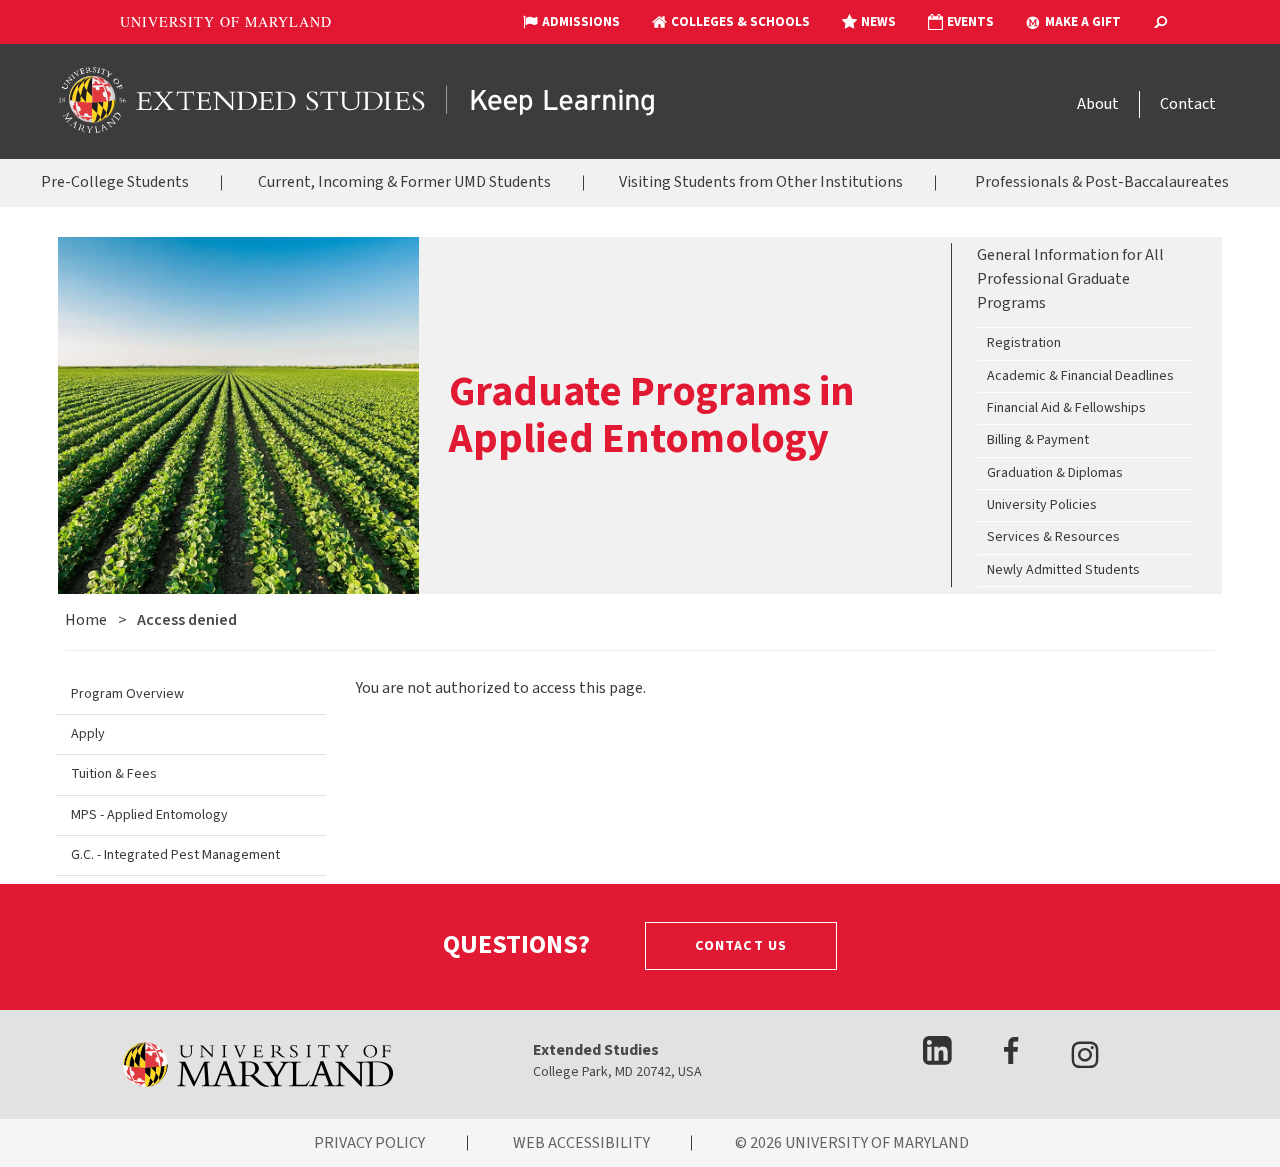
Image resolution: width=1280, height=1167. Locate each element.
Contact (1188, 104)
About (1098, 104)
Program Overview (127, 694)
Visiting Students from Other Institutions (761, 182)
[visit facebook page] (1011, 1059)
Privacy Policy (369, 1143)
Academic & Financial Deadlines (1080, 376)
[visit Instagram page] (1085, 1059)
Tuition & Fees (114, 774)
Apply (88, 734)
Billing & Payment (1038, 441)
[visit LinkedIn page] (937, 1058)
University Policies (1042, 505)
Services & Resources (1053, 538)
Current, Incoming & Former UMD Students (404, 182)
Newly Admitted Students (1063, 570)
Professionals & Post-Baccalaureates (1102, 182)
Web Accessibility (581, 1143)
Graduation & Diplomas (1055, 473)
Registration (1024, 344)
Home (86, 620)
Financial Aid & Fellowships (1066, 408)
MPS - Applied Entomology (149, 815)
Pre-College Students (115, 182)
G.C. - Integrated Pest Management (175, 855)
